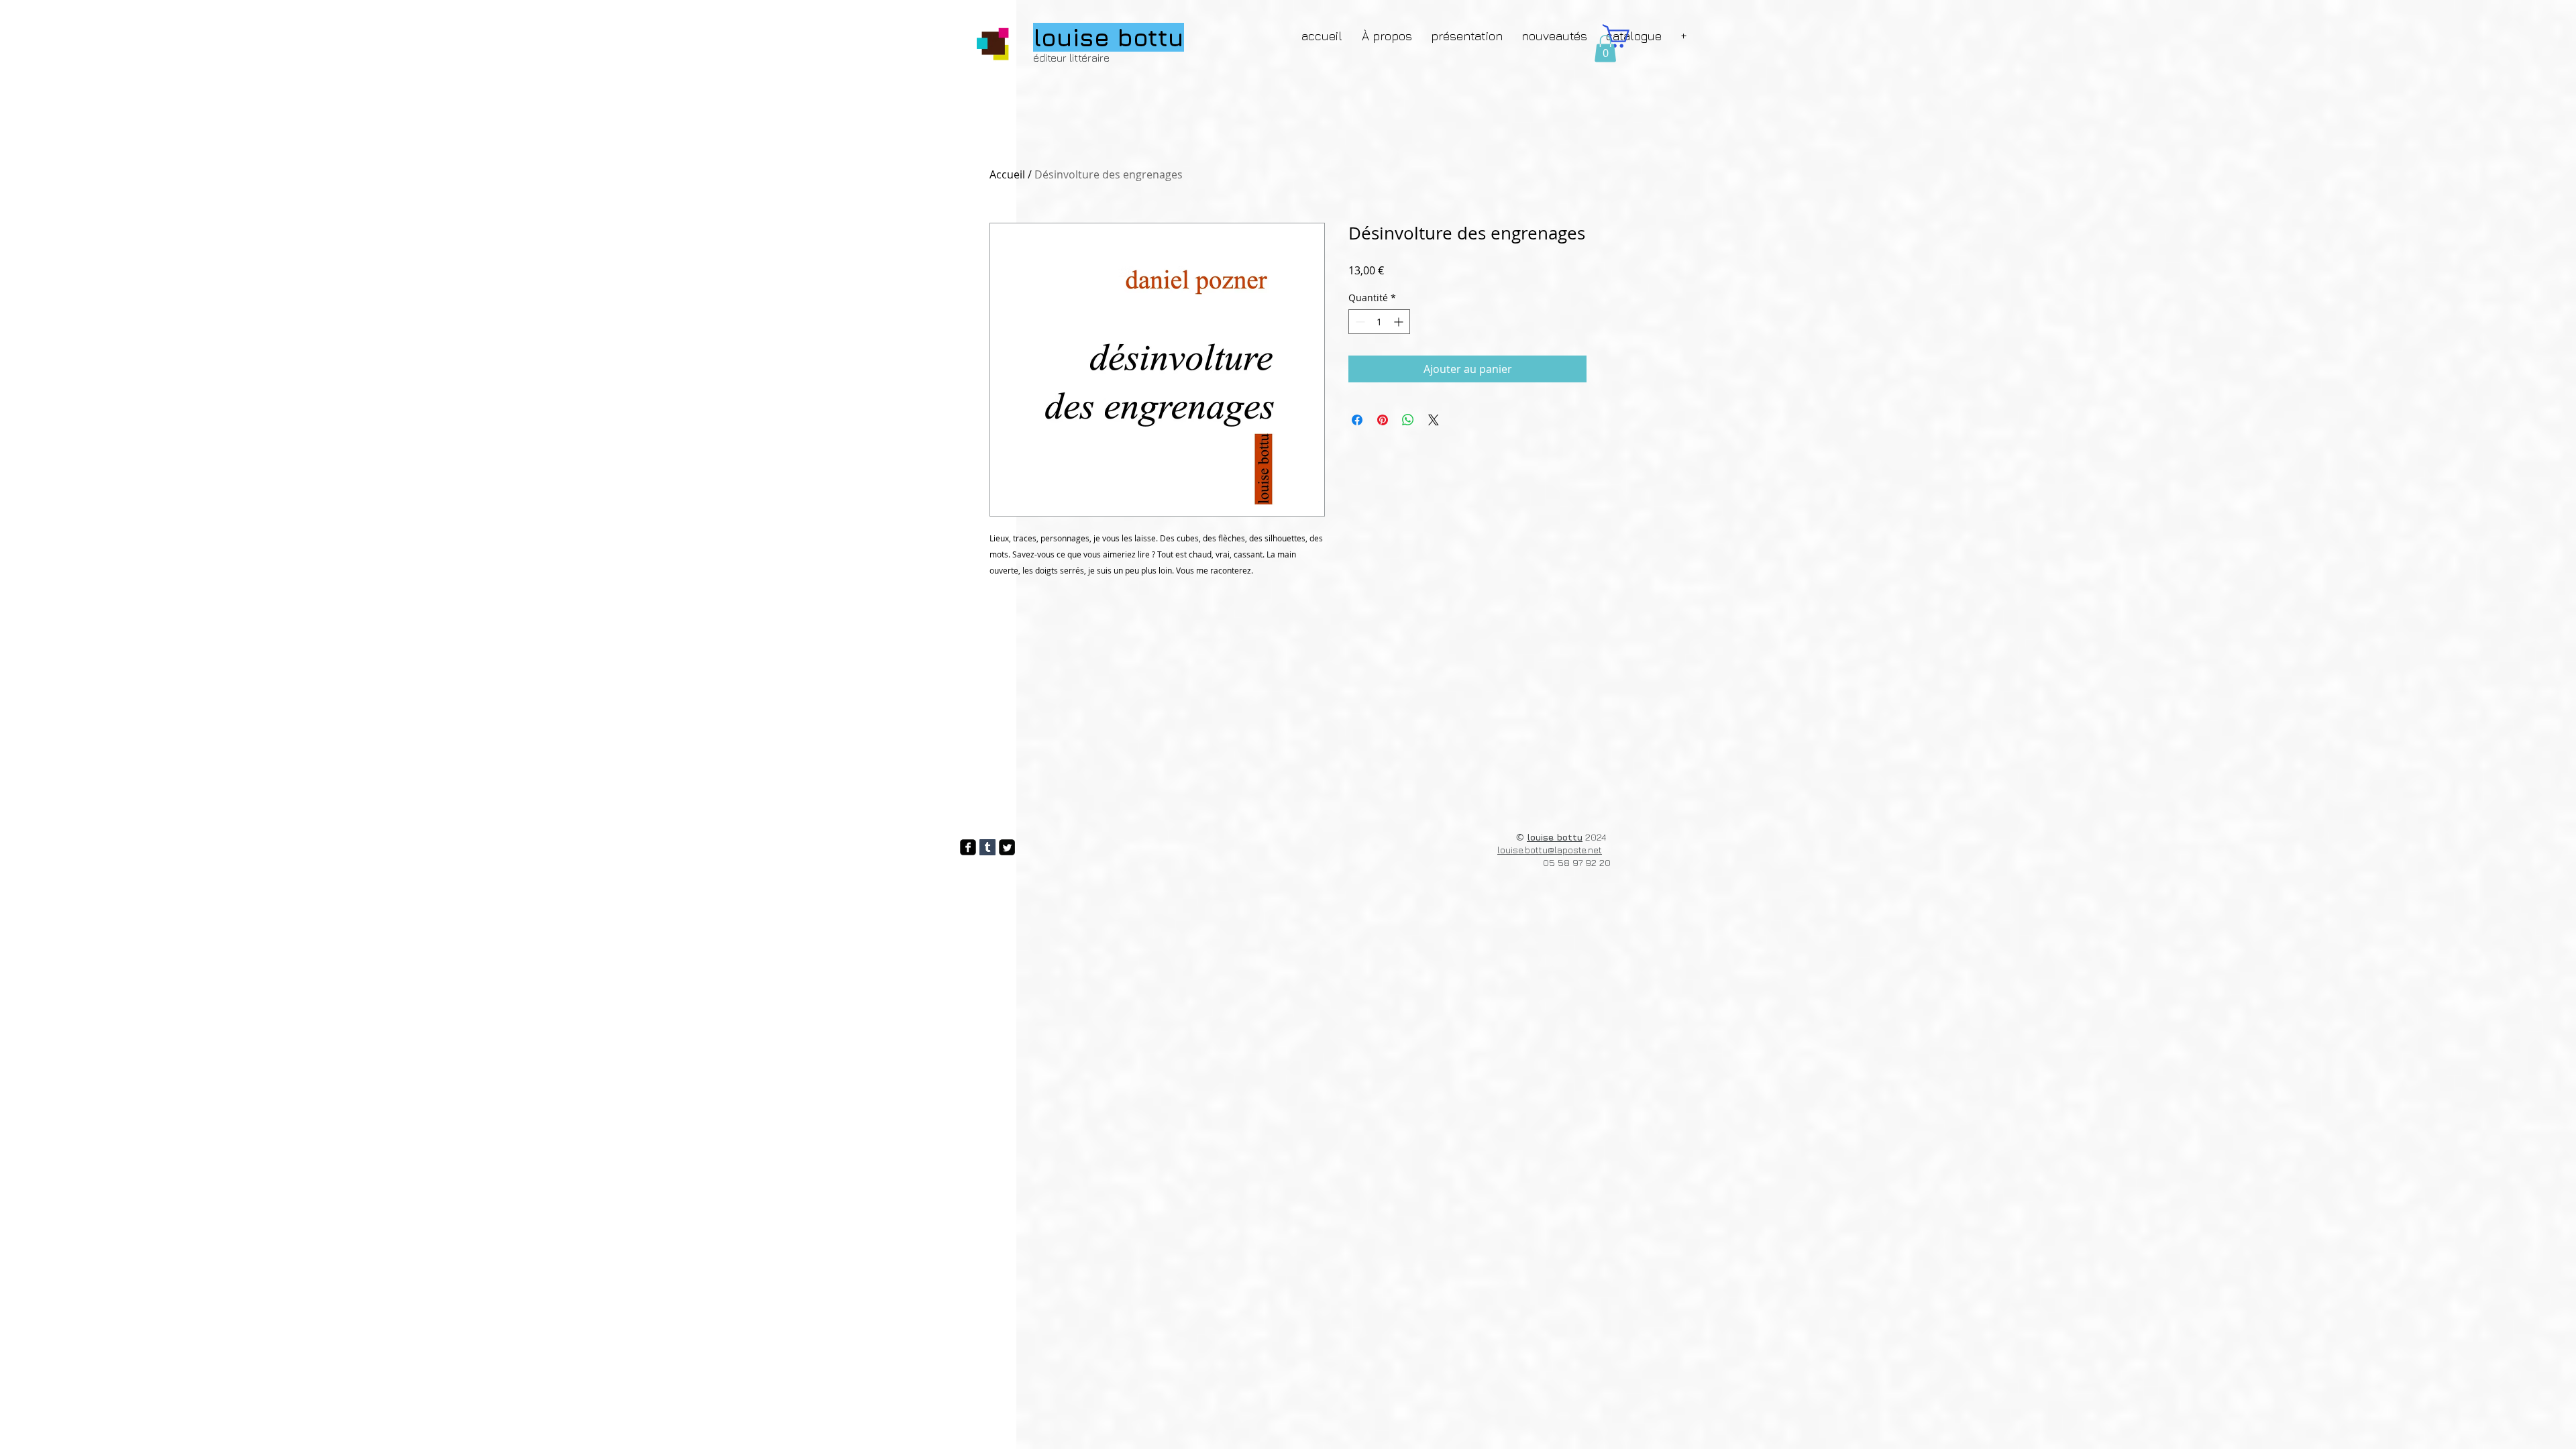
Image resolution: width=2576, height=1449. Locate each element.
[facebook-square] (968, 847)
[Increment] (1400, 322)
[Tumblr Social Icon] (987, 847)
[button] (1605, 49)
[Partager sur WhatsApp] (1408, 420)
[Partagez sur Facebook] (1357, 420)
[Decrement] (1359, 322)
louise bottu (1555, 837)
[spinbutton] (1379, 322)
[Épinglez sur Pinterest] (1383, 420)
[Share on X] (1434, 420)
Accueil (1007, 174)
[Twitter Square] (1007, 847)
